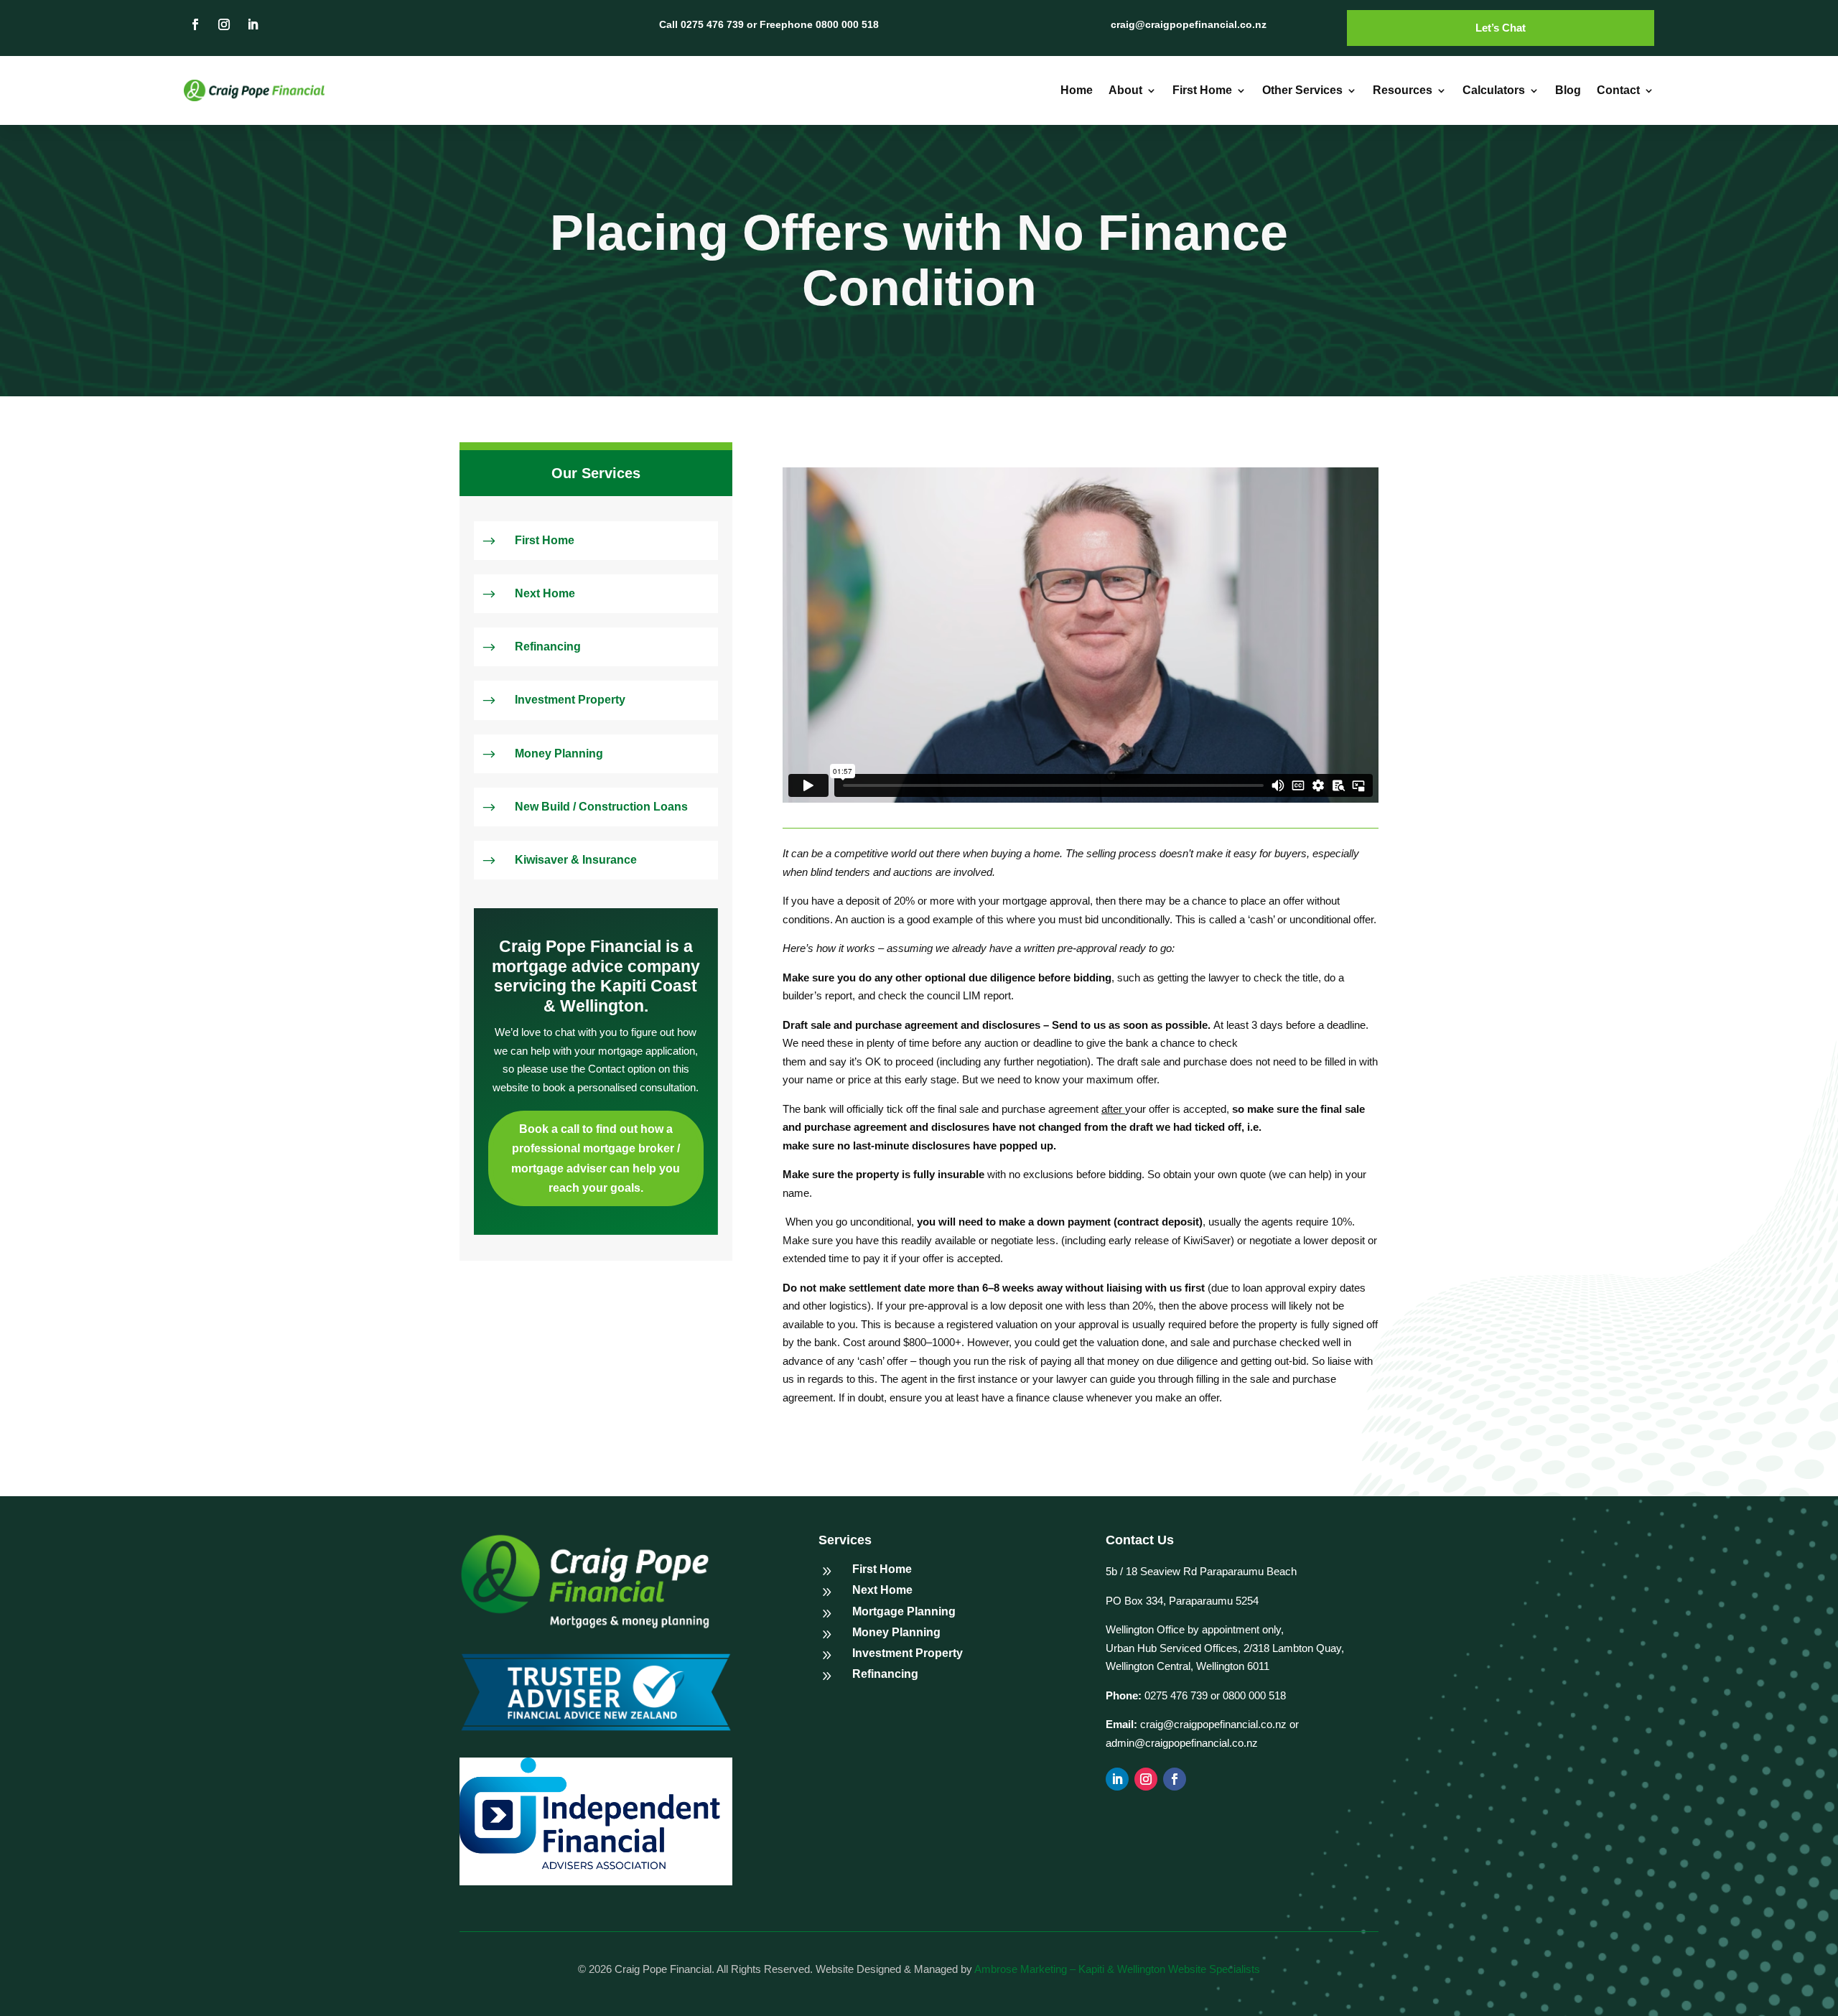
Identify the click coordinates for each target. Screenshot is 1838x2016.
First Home (1202, 90)
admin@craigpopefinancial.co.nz (1182, 1743)
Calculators (1494, 90)
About (1125, 90)
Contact (1618, 90)
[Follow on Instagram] (224, 24)
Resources (1403, 90)
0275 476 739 (1175, 1695)
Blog (1568, 90)
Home (1077, 90)
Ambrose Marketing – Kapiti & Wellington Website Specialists (1117, 1969)
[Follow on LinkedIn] (253, 24)
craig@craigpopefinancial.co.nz (1213, 1724)
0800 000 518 (1254, 1695)
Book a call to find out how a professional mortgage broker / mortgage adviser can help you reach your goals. (596, 1158)
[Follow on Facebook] (195, 24)
